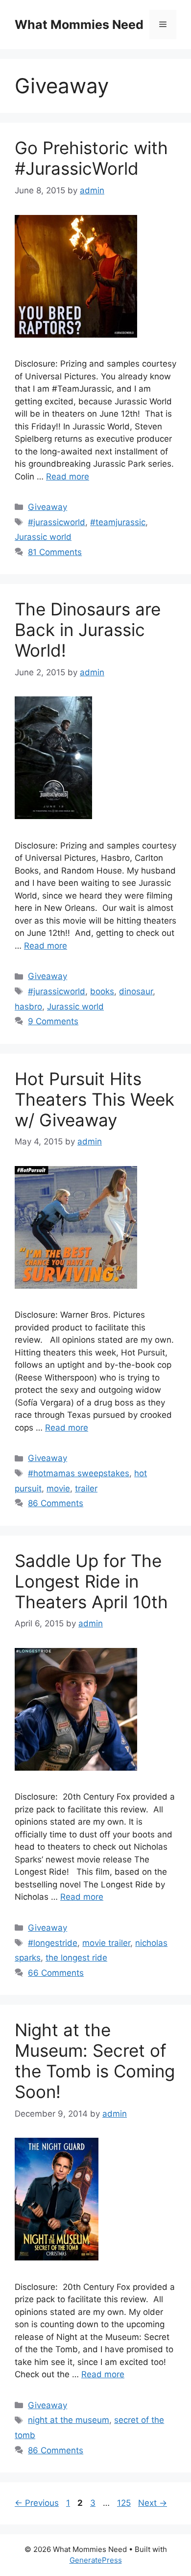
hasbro (28, 1007)
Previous (37, 2503)
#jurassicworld (57, 522)
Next (153, 2503)
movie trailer (106, 1943)
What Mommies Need (79, 25)
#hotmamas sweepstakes (79, 1473)
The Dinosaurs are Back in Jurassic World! (88, 630)
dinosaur (136, 991)
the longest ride (76, 1958)
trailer (86, 1488)
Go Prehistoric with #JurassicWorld (91, 158)
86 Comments (56, 1503)
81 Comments (55, 552)
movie (58, 1488)
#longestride (53, 1943)
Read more (68, 477)
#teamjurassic (118, 522)
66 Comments (56, 1973)
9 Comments (53, 1021)
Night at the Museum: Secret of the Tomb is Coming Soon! (95, 2061)
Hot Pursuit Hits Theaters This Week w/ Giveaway (95, 1099)
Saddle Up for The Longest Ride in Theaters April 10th (91, 1581)
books (102, 991)
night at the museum (69, 2420)
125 (125, 2503)
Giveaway (48, 507)
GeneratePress (96, 2560)
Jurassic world (43, 537)
